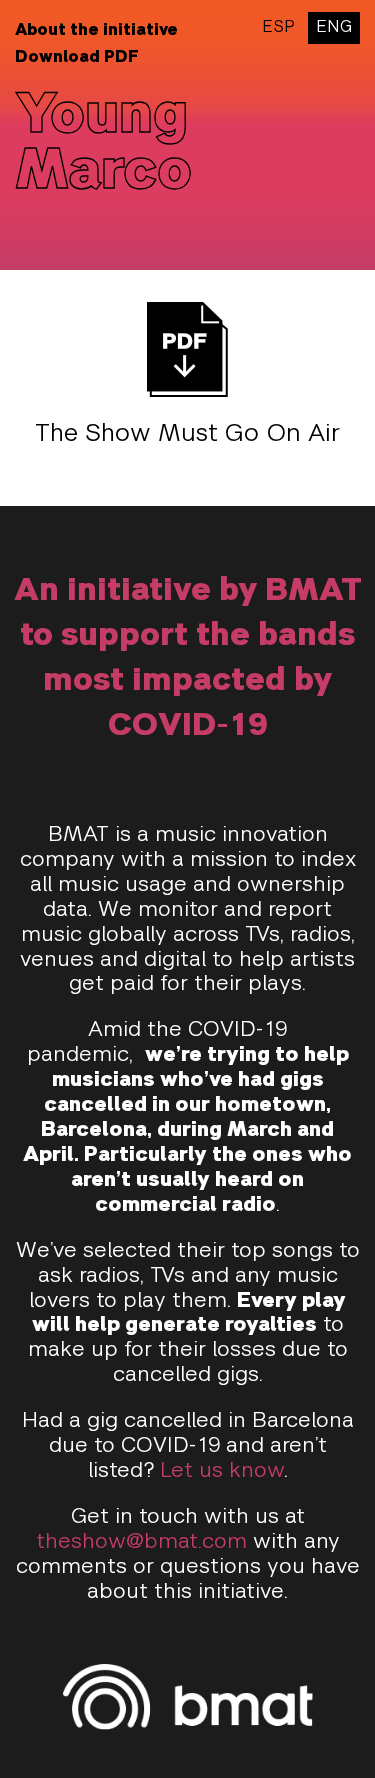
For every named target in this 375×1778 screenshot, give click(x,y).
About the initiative (96, 31)
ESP (278, 28)
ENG (334, 28)
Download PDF (77, 58)
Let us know (222, 1471)
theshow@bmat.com (141, 1542)
